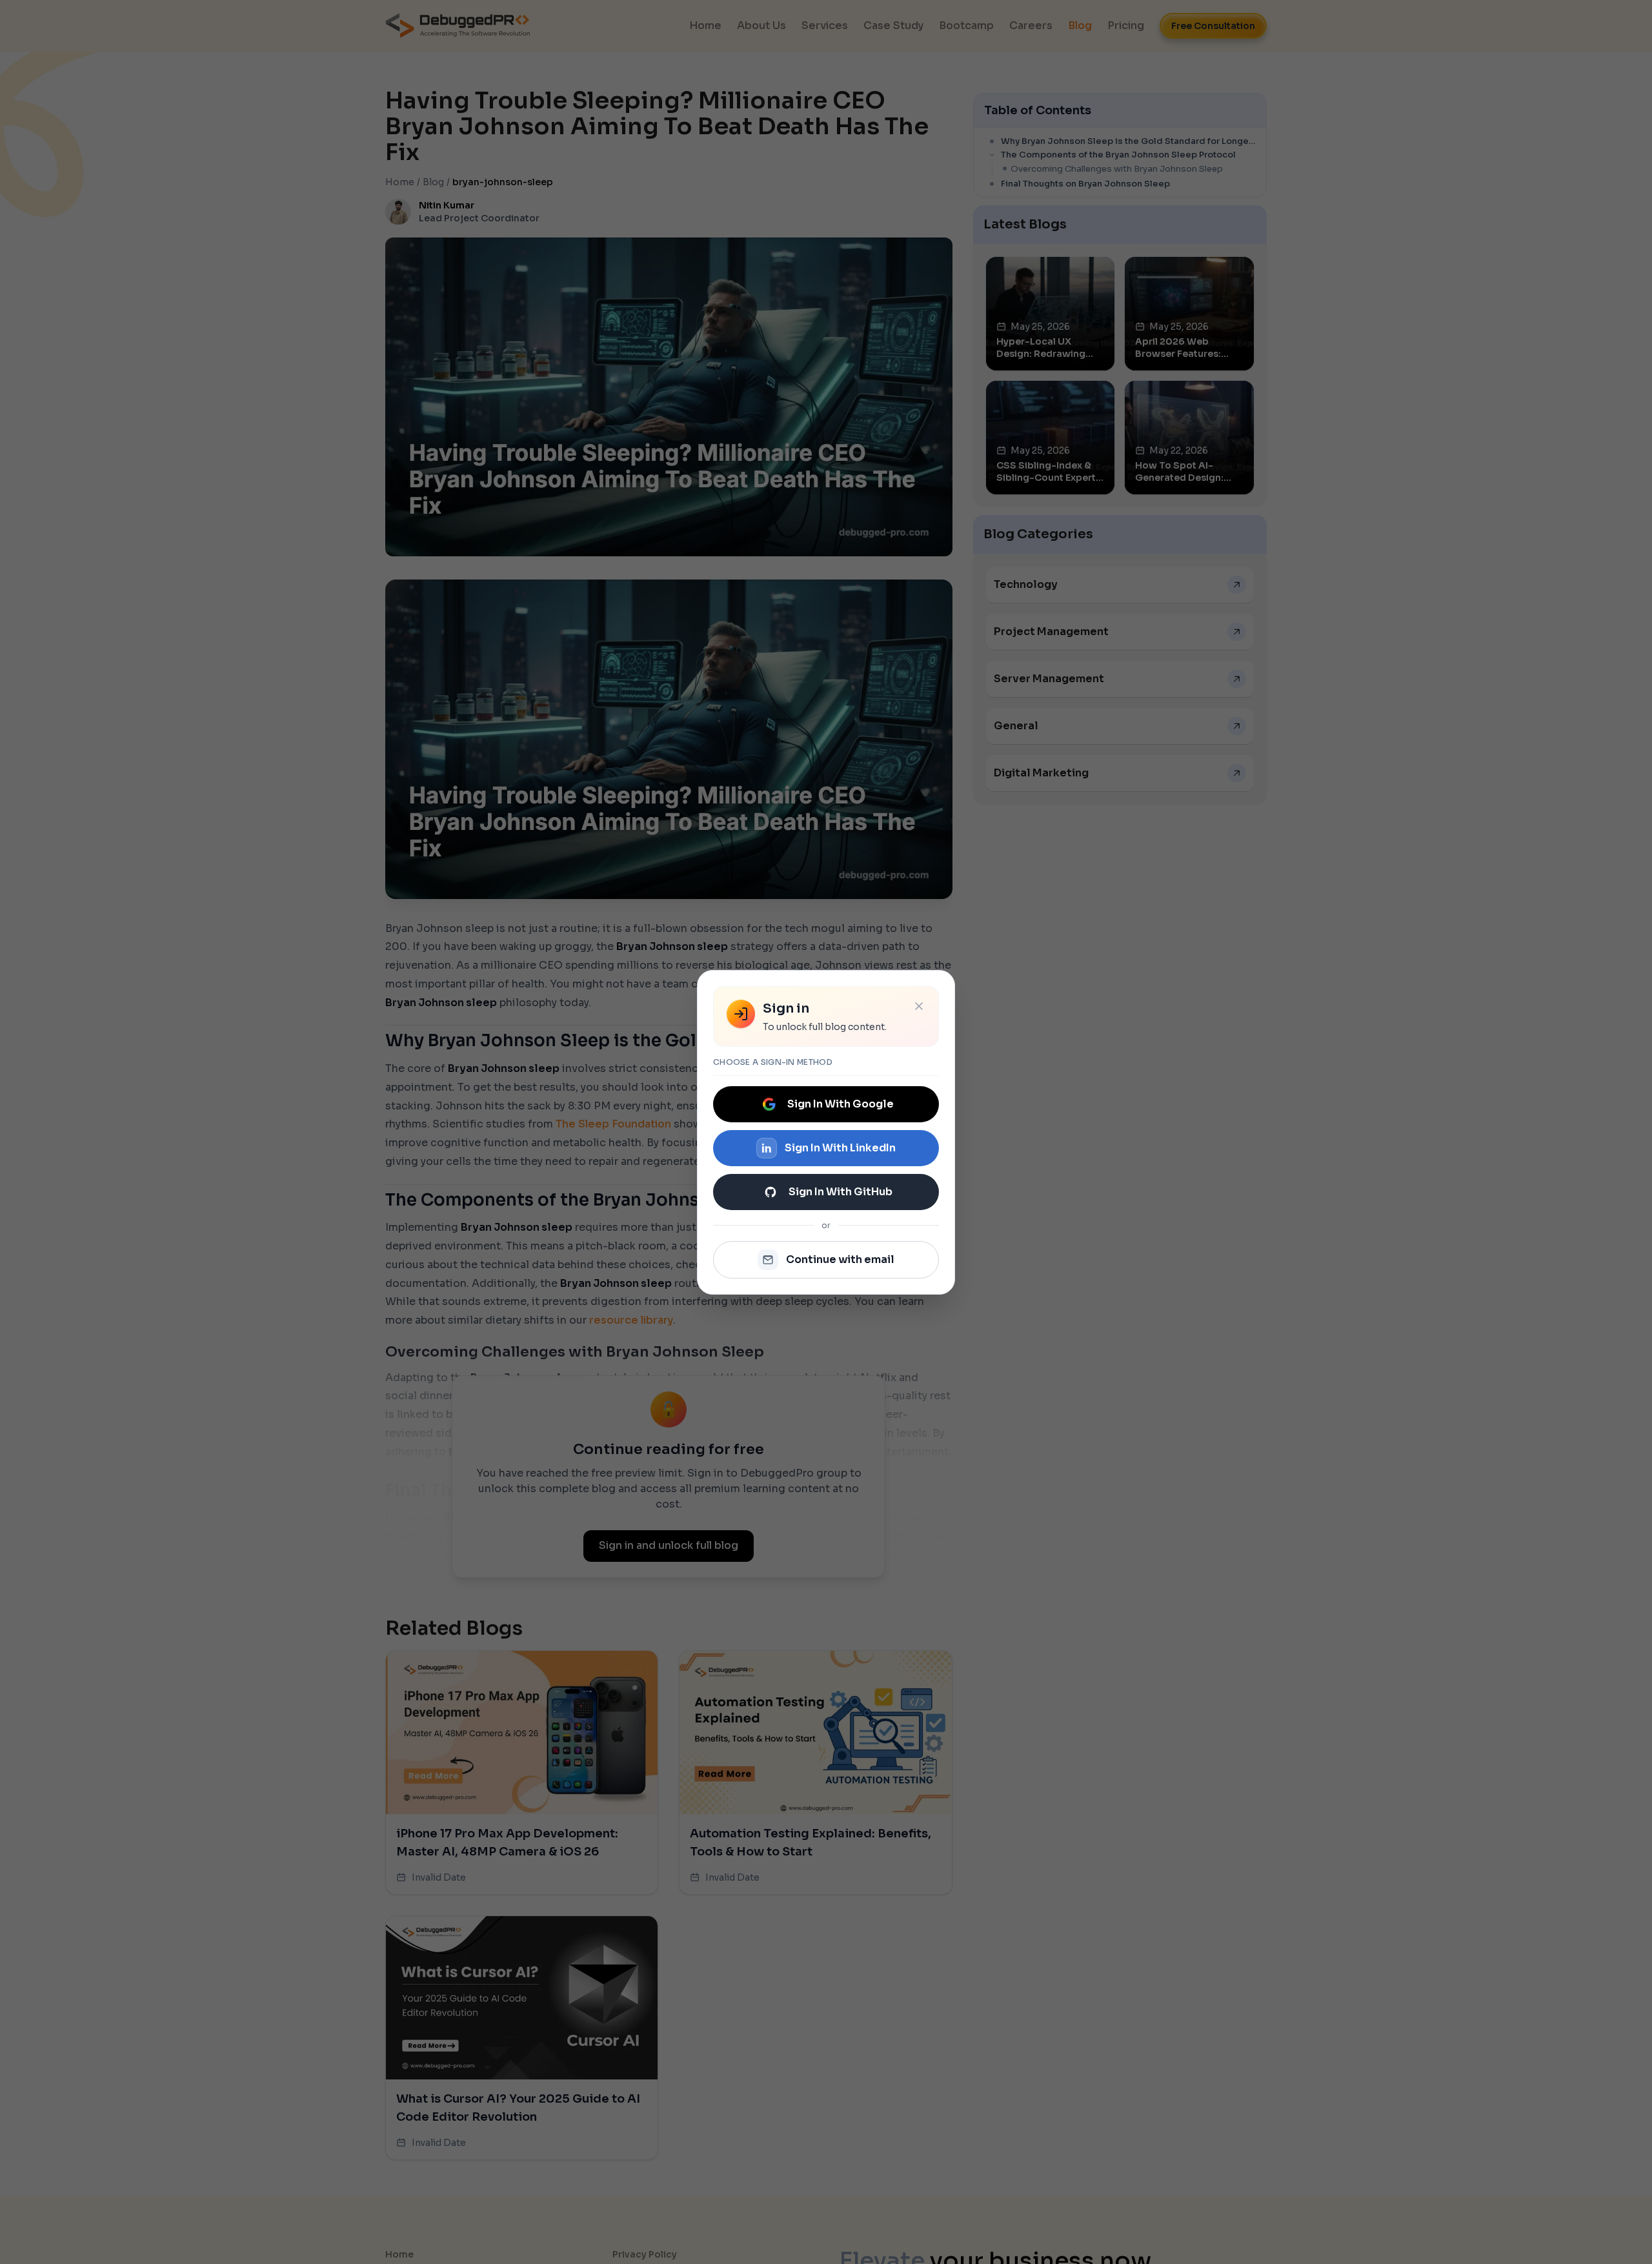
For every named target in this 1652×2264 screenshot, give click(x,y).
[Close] (919, 1006)
